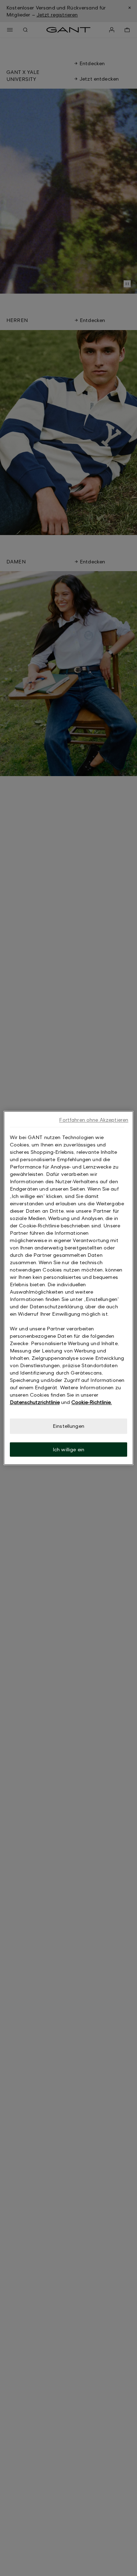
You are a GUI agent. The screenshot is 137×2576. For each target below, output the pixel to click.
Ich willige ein (68, 1449)
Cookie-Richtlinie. (92, 1402)
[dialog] (69, 1288)
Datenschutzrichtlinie (35, 1402)
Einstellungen (68, 1426)
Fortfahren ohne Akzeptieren (94, 1120)
